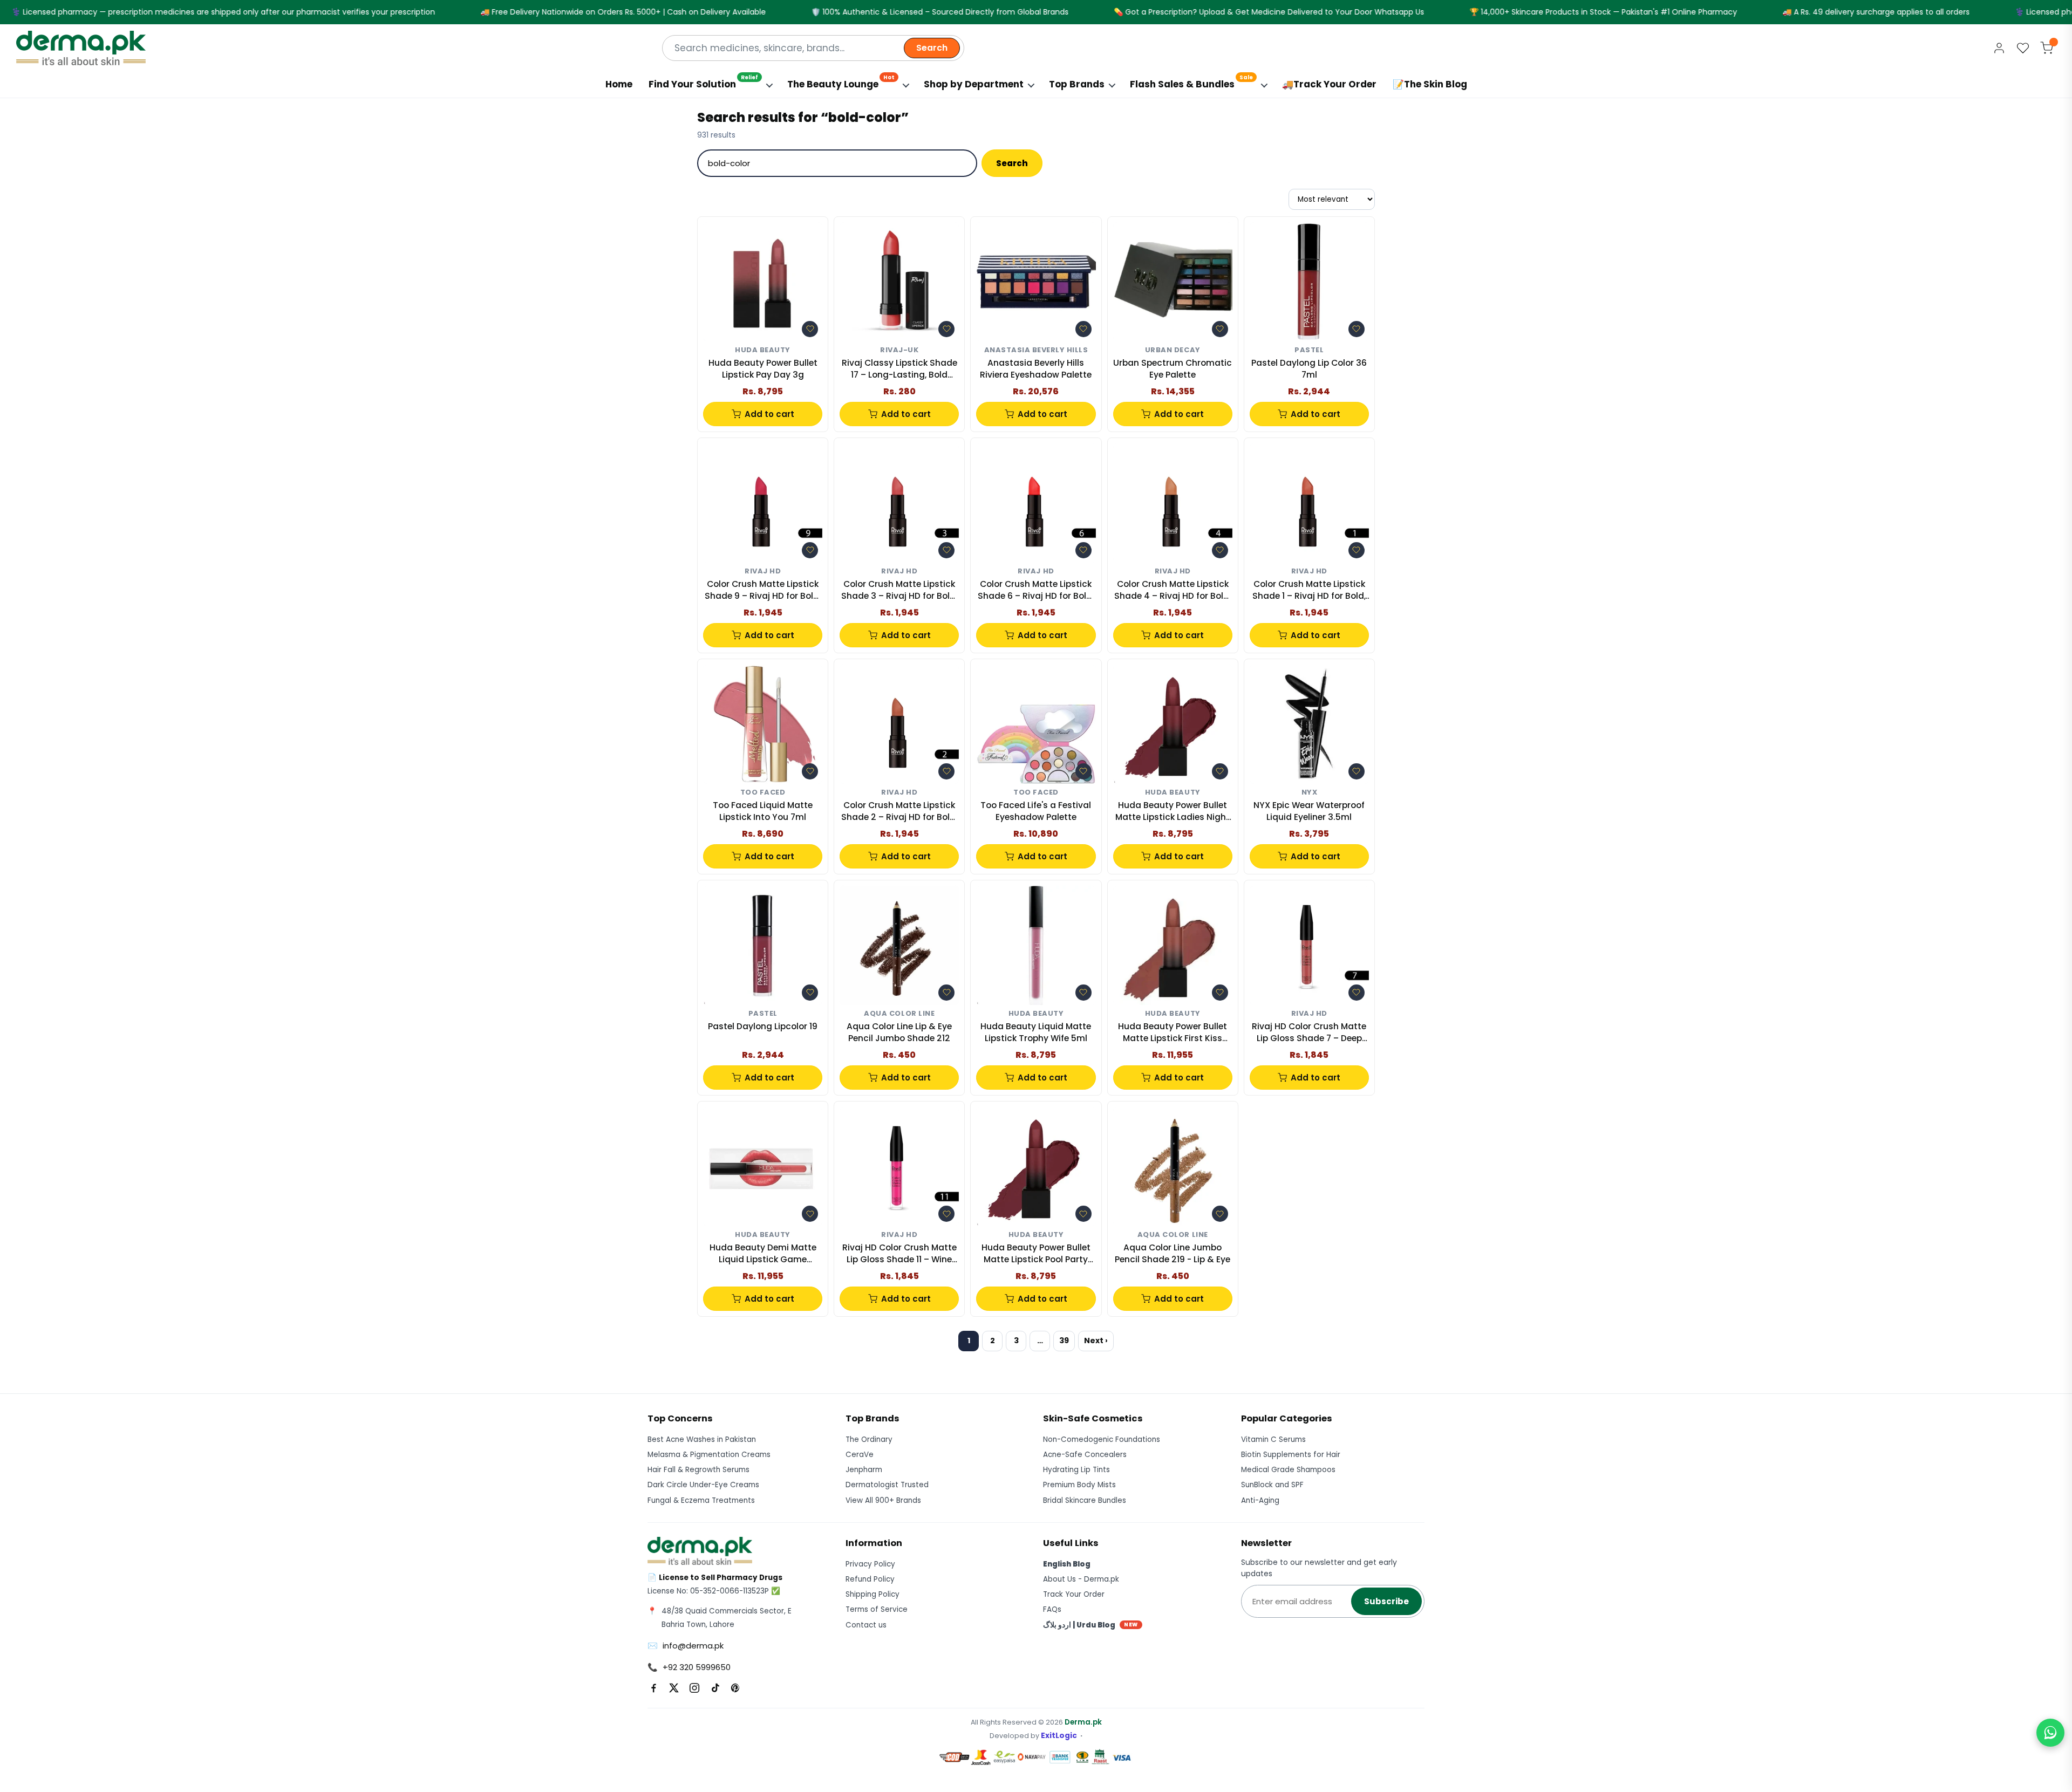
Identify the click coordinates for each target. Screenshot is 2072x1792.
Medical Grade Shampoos (1288, 1470)
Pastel (1309, 350)
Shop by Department (974, 84)
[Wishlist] (2023, 48)
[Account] (1999, 48)
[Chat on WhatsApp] (2050, 1733)
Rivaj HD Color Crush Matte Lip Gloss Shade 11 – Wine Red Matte (899, 1254)
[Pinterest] (735, 1688)
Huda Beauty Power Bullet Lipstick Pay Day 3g (763, 369)
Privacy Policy (870, 1564)
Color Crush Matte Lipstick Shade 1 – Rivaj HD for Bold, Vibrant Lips (1309, 590)
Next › (1096, 1340)
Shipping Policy (873, 1594)
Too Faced (763, 793)
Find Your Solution (703, 82)
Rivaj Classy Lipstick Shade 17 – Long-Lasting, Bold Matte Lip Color (899, 369)
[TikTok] (715, 1688)
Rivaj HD (763, 572)
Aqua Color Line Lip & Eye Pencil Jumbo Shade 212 (899, 1032)
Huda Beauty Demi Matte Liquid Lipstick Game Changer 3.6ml (763, 1254)
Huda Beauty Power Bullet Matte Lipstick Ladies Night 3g (1173, 812)
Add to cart (769, 414)
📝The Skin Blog (1430, 84)
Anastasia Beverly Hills (1036, 350)
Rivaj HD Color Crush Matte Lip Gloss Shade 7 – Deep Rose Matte (1309, 1033)
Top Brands (1077, 84)
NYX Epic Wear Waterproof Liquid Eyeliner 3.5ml (1309, 811)
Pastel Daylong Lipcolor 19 (763, 1026)
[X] (674, 1688)
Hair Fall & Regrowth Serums (698, 1470)
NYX (1310, 793)
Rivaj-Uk (899, 350)
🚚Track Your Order (1329, 84)
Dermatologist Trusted (887, 1485)
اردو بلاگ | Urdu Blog (1090, 1625)
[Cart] (2047, 48)
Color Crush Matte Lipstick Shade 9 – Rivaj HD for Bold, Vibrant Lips (763, 590)
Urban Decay (1173, 350)
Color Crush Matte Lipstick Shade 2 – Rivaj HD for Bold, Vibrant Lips (899, 812)
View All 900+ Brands (883, 1500)
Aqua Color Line (899, 1014)
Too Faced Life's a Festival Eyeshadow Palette (1036, 811)
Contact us (866, 1625)
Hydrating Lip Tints (1076, 1470)
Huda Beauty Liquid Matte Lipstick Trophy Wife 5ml (1036, 1032)
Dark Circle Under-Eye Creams (703, 1485)
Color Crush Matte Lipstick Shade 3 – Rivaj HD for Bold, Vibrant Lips (899, 590)
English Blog (1067, 1564)
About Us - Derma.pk (1081, 1579)
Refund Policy (870, 1579)
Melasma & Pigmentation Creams (709, 1455)
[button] (810, 329)
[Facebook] (653, 1688)
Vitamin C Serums (1273, 1439)
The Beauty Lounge (841, 82)
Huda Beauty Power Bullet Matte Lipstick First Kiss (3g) (1173, 1033)
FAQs (1052, 1609)
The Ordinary (869, 1439)
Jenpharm (864, 1470)
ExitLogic (1059, 1736)
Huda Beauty (763, 350)
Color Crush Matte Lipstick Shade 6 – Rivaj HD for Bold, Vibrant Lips (1036, 590)
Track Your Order (1074, 1594)
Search (932, 48)
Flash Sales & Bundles (1191, 82)
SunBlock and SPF (1272, 1485)
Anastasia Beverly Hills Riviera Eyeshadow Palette (1036, 369)
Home (619, 84)
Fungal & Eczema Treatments (701, 1500)
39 (1064, 1340)
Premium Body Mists (1079, 1485)
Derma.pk (1083, 1722)
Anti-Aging (1260, 1500)
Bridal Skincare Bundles (1085, 1500)
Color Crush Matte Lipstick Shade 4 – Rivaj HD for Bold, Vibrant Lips (1173, 590)
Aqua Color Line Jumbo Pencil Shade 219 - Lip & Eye (1173, 1253)
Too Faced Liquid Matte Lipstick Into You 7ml (763, 811)
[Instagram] (694, 1688)
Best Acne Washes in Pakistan (702, 1439)
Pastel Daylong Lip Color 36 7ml (1309, 369)
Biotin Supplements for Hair (1291, 1455)
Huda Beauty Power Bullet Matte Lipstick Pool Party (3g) (1036, 1254)
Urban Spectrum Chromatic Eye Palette (1173, 369)
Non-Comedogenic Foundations (1102, 1439)
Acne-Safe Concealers (1085, 1455)
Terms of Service (877, 1609)
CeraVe (860, 1455)
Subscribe (1386, 1601)
